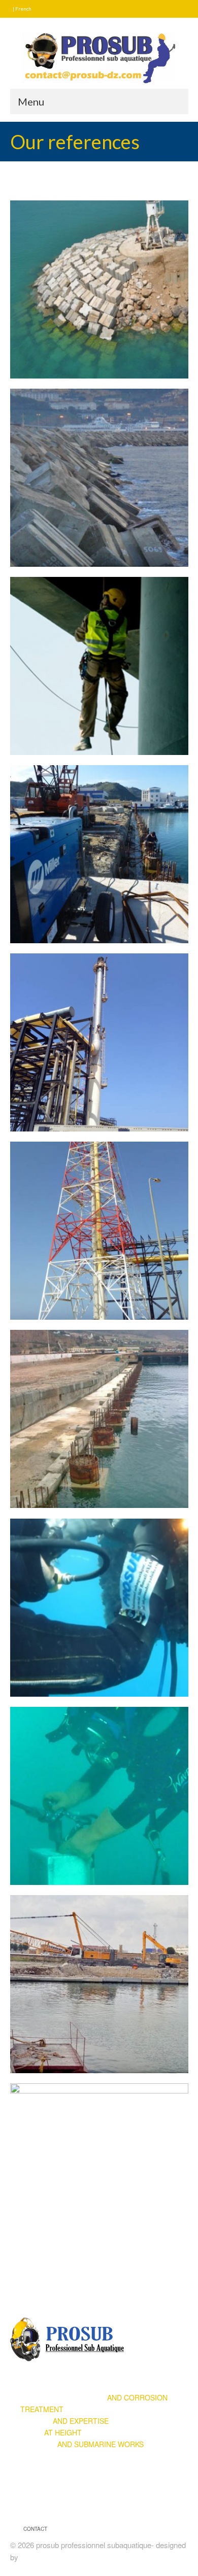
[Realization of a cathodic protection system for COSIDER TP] (99, 1608)
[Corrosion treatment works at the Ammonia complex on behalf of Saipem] (99, 666)
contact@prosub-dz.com (60, 2502)
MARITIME (82, 2444)
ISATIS (32, 2557)
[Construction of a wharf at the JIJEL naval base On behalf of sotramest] (99, 1984)
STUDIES (64, 2421)
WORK (51, 2432)
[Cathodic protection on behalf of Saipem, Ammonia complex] (99, 1796)
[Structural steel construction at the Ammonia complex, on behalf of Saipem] (99, 2172)
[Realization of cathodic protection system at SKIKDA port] (99, 854)
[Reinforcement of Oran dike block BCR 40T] (99, 478)
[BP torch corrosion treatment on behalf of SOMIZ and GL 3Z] (99, 1042)
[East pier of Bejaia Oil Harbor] (99, 289)
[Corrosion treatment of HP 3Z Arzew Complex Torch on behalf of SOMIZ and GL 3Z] (99, 1231)
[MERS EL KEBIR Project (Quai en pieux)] (99, 1419)
